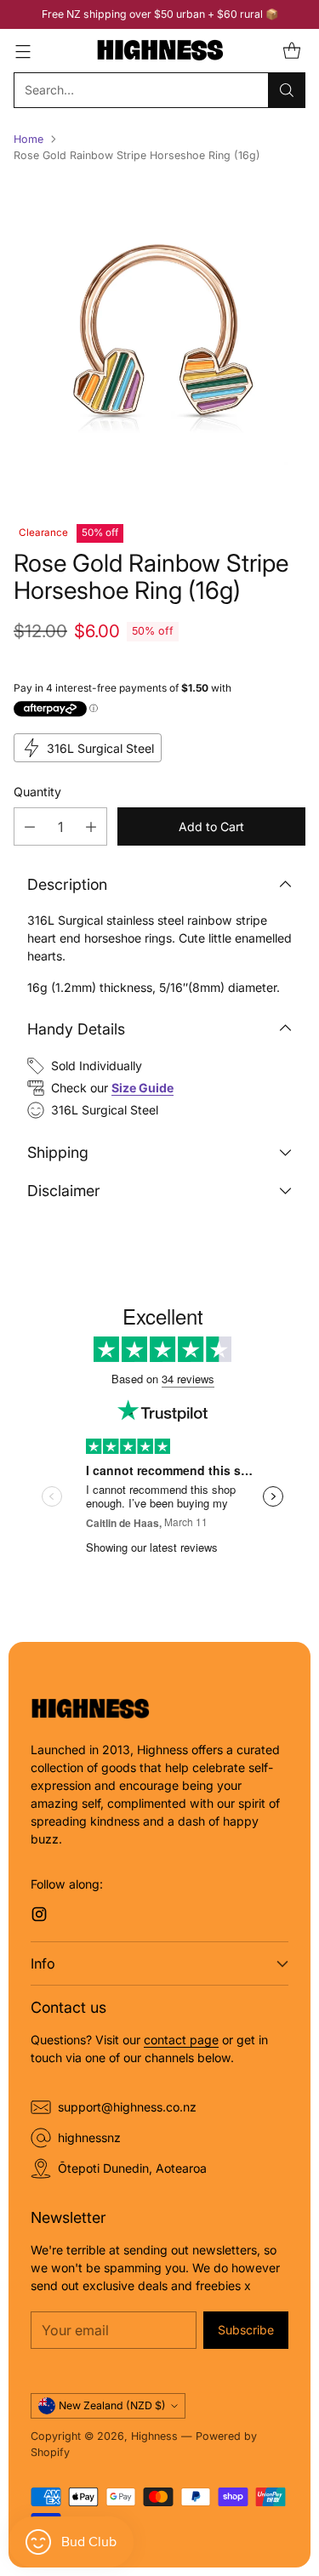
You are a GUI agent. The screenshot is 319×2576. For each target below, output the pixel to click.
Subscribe (246, 2330)
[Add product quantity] (91, 826)
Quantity (37, 792)
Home (28, 139)
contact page (181, 2040)
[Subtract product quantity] (30, 826)
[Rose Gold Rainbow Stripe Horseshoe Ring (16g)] (159, 337)
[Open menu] (23, 51)
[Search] (287, 90)
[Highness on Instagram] (39, 1916)
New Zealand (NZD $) (112, 2405)
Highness (154, 2436)
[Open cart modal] (291, 51)
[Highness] (160, 51)
